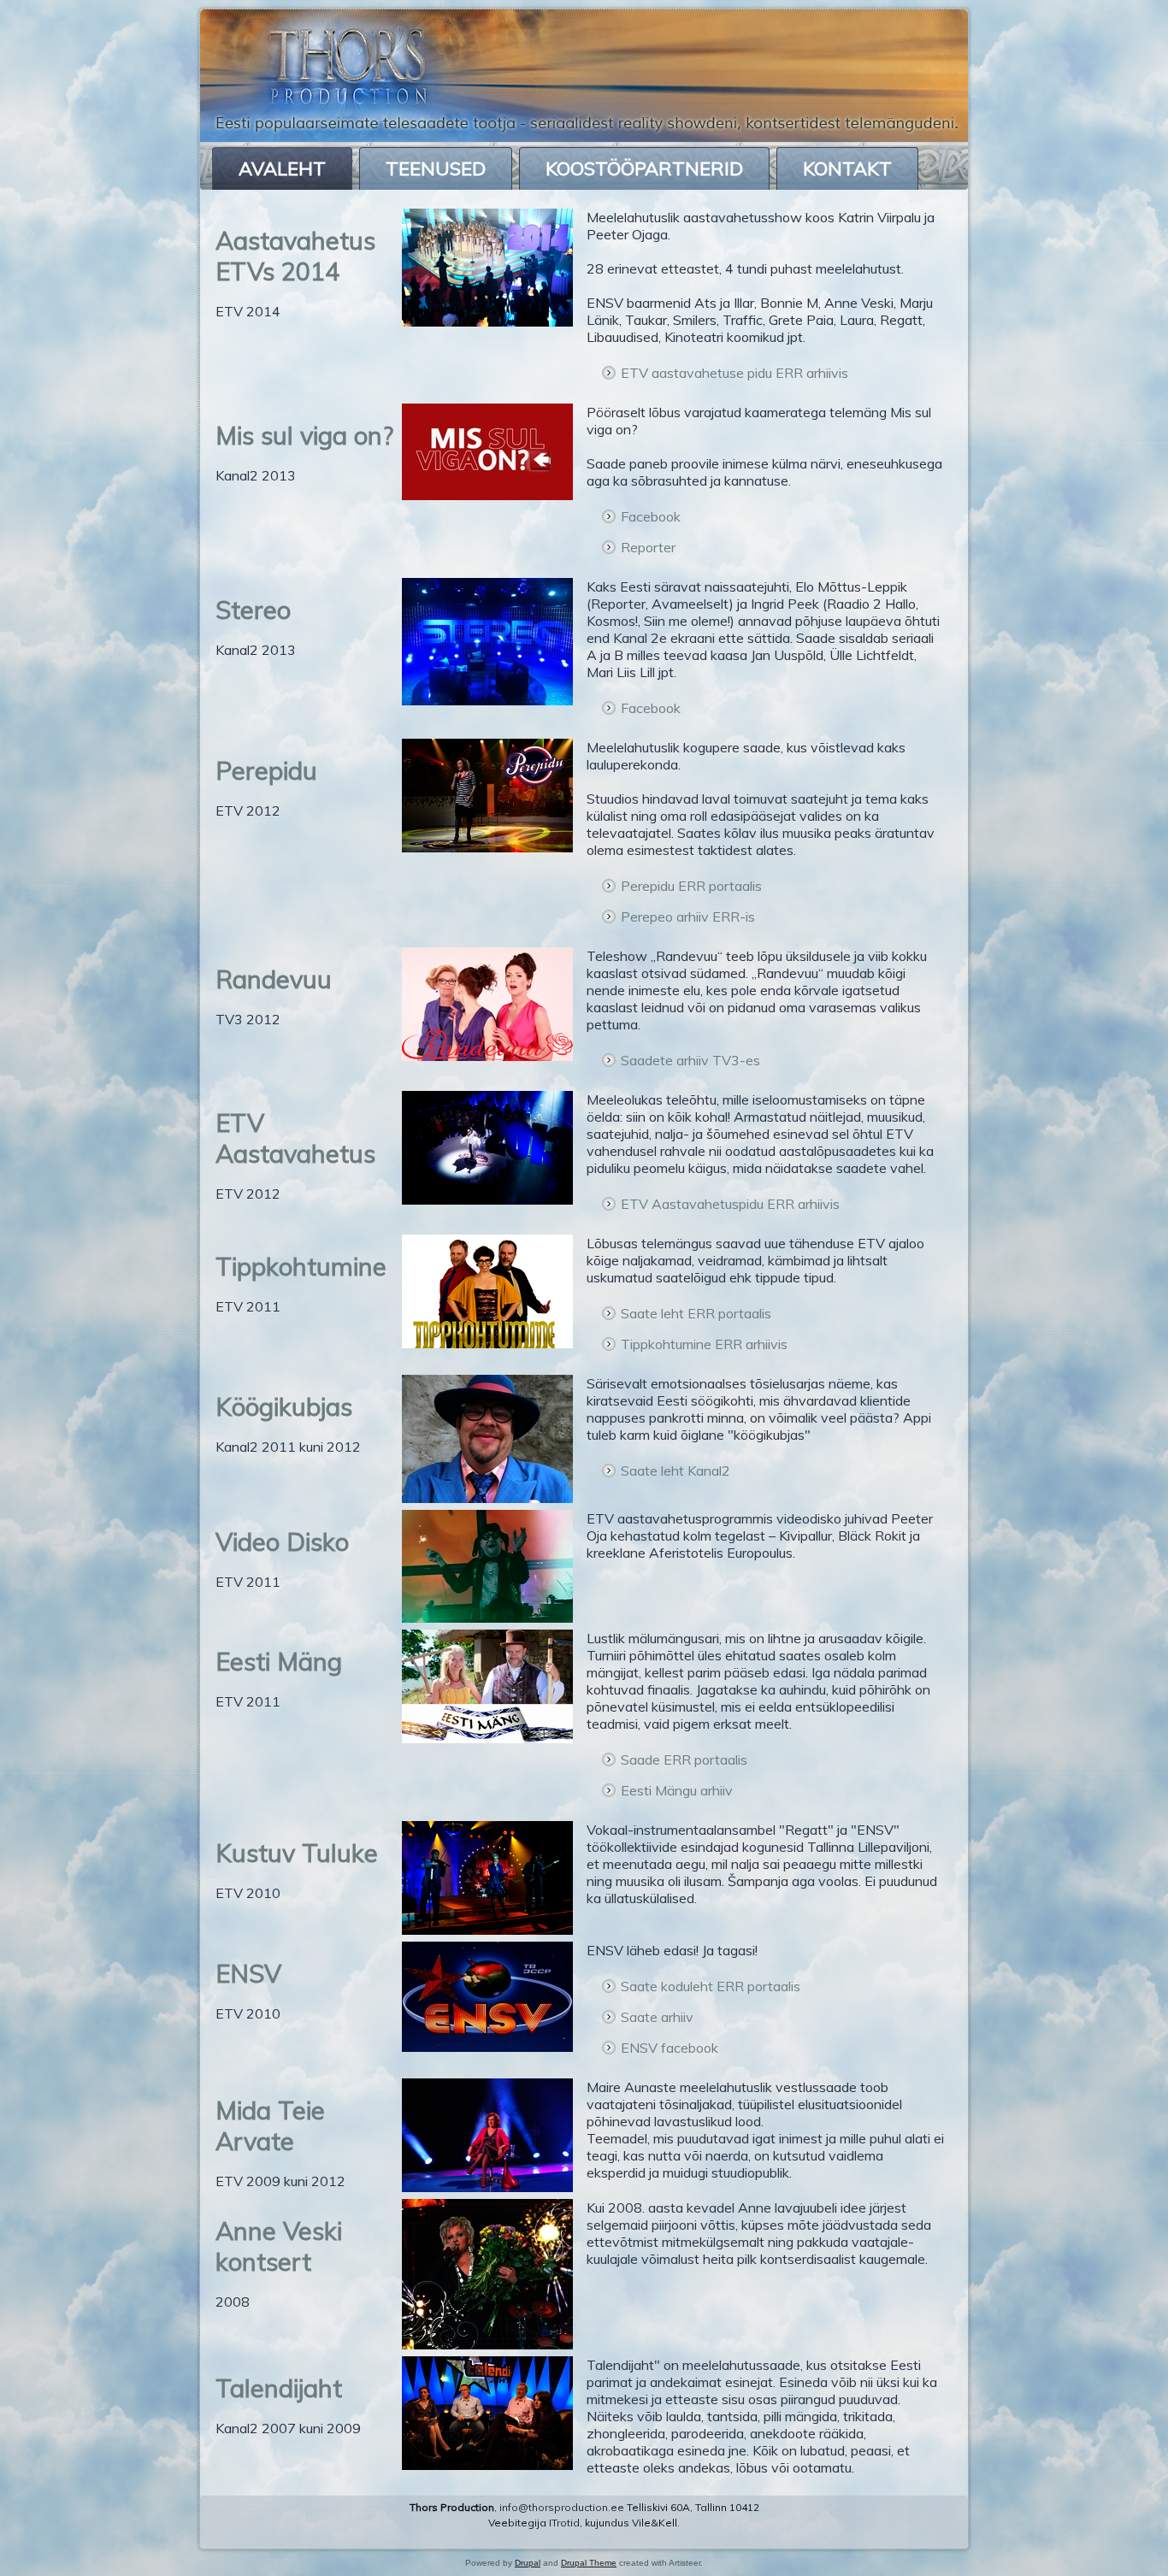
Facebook (651, 516)
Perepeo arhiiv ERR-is (688, 917)
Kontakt (847, 168)
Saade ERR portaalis (684, 1760)
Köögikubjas (284, 1406)
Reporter (648, 547)
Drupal (528, 2563)
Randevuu (274, 979)
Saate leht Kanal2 (675, 1471)
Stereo (253, 610)
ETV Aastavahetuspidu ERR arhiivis (730, 1204)
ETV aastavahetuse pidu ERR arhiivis (734, 373)
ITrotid (564, 2523)
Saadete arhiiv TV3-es (690, 1060)
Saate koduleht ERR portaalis (711, 1986)
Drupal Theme (589, 2563)
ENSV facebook (670, 2048)
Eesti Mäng (279, 1661)
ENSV (248, 1973)
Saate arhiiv (657, 2017)
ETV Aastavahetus (295, 1138)
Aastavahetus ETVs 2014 (295, 256)
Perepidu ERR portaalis (691, 886)
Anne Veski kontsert (279, 2246)
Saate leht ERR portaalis (696, 1313)
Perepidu (266, 770)
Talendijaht (279, 2388)
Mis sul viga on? (304, 435)
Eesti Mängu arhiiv (677, 1790)
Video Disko (282, 1541)
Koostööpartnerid (644, 168)
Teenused (436, 168)
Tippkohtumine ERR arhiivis (704, 1344)
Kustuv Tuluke (297, 1853)
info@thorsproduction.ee (562, 2507)
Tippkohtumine (301, 1266)
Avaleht (282, 168)
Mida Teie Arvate (270, 2125)
